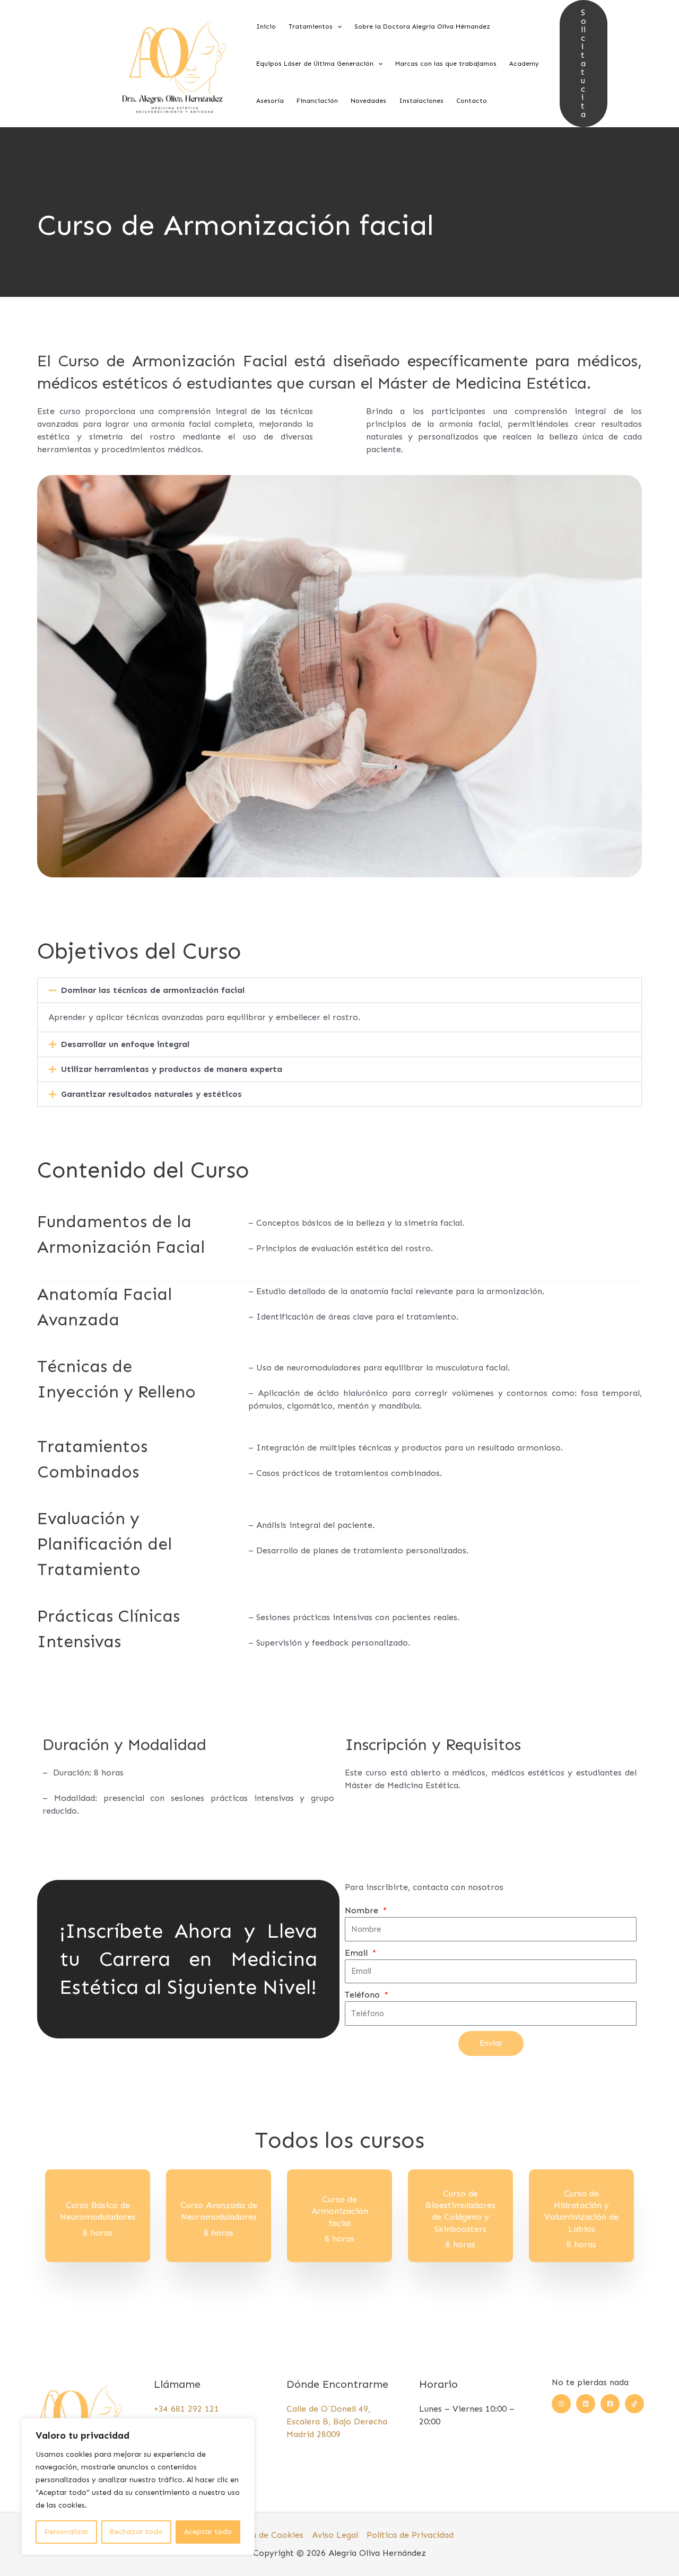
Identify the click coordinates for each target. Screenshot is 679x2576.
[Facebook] (610, 2404)
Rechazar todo (136, 2532)
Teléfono (364, 1995)
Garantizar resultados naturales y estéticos (151, 1094)
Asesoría (270, 101)
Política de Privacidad (410, 2535)
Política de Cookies (265, 2535)
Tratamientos (311, 27)
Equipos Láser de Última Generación (315, 64)
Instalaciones (421, 101)
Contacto (472, 101)
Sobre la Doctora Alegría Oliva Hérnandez (422, 27)
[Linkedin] (586, 2404)
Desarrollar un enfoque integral (125, 1044)
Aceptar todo (208, 2532)
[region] (138, 2486)
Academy (524, 64)
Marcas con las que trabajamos (446, 64)
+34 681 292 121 (186, 2409)
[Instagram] (561, 2404)
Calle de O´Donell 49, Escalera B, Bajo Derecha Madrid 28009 (337, 2421)
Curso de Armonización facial (340, 2211)
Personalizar (66, 2532)
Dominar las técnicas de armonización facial (153, 990)
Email (358, 1953)
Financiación (317, 101)
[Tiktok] (634, 2404)
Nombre (363, 1910)
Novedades (368, 101)
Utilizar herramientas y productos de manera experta (172, 1069)
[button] (337, 27)
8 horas (98, 2233)
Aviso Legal (335, 2535)
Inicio (266, 27)
